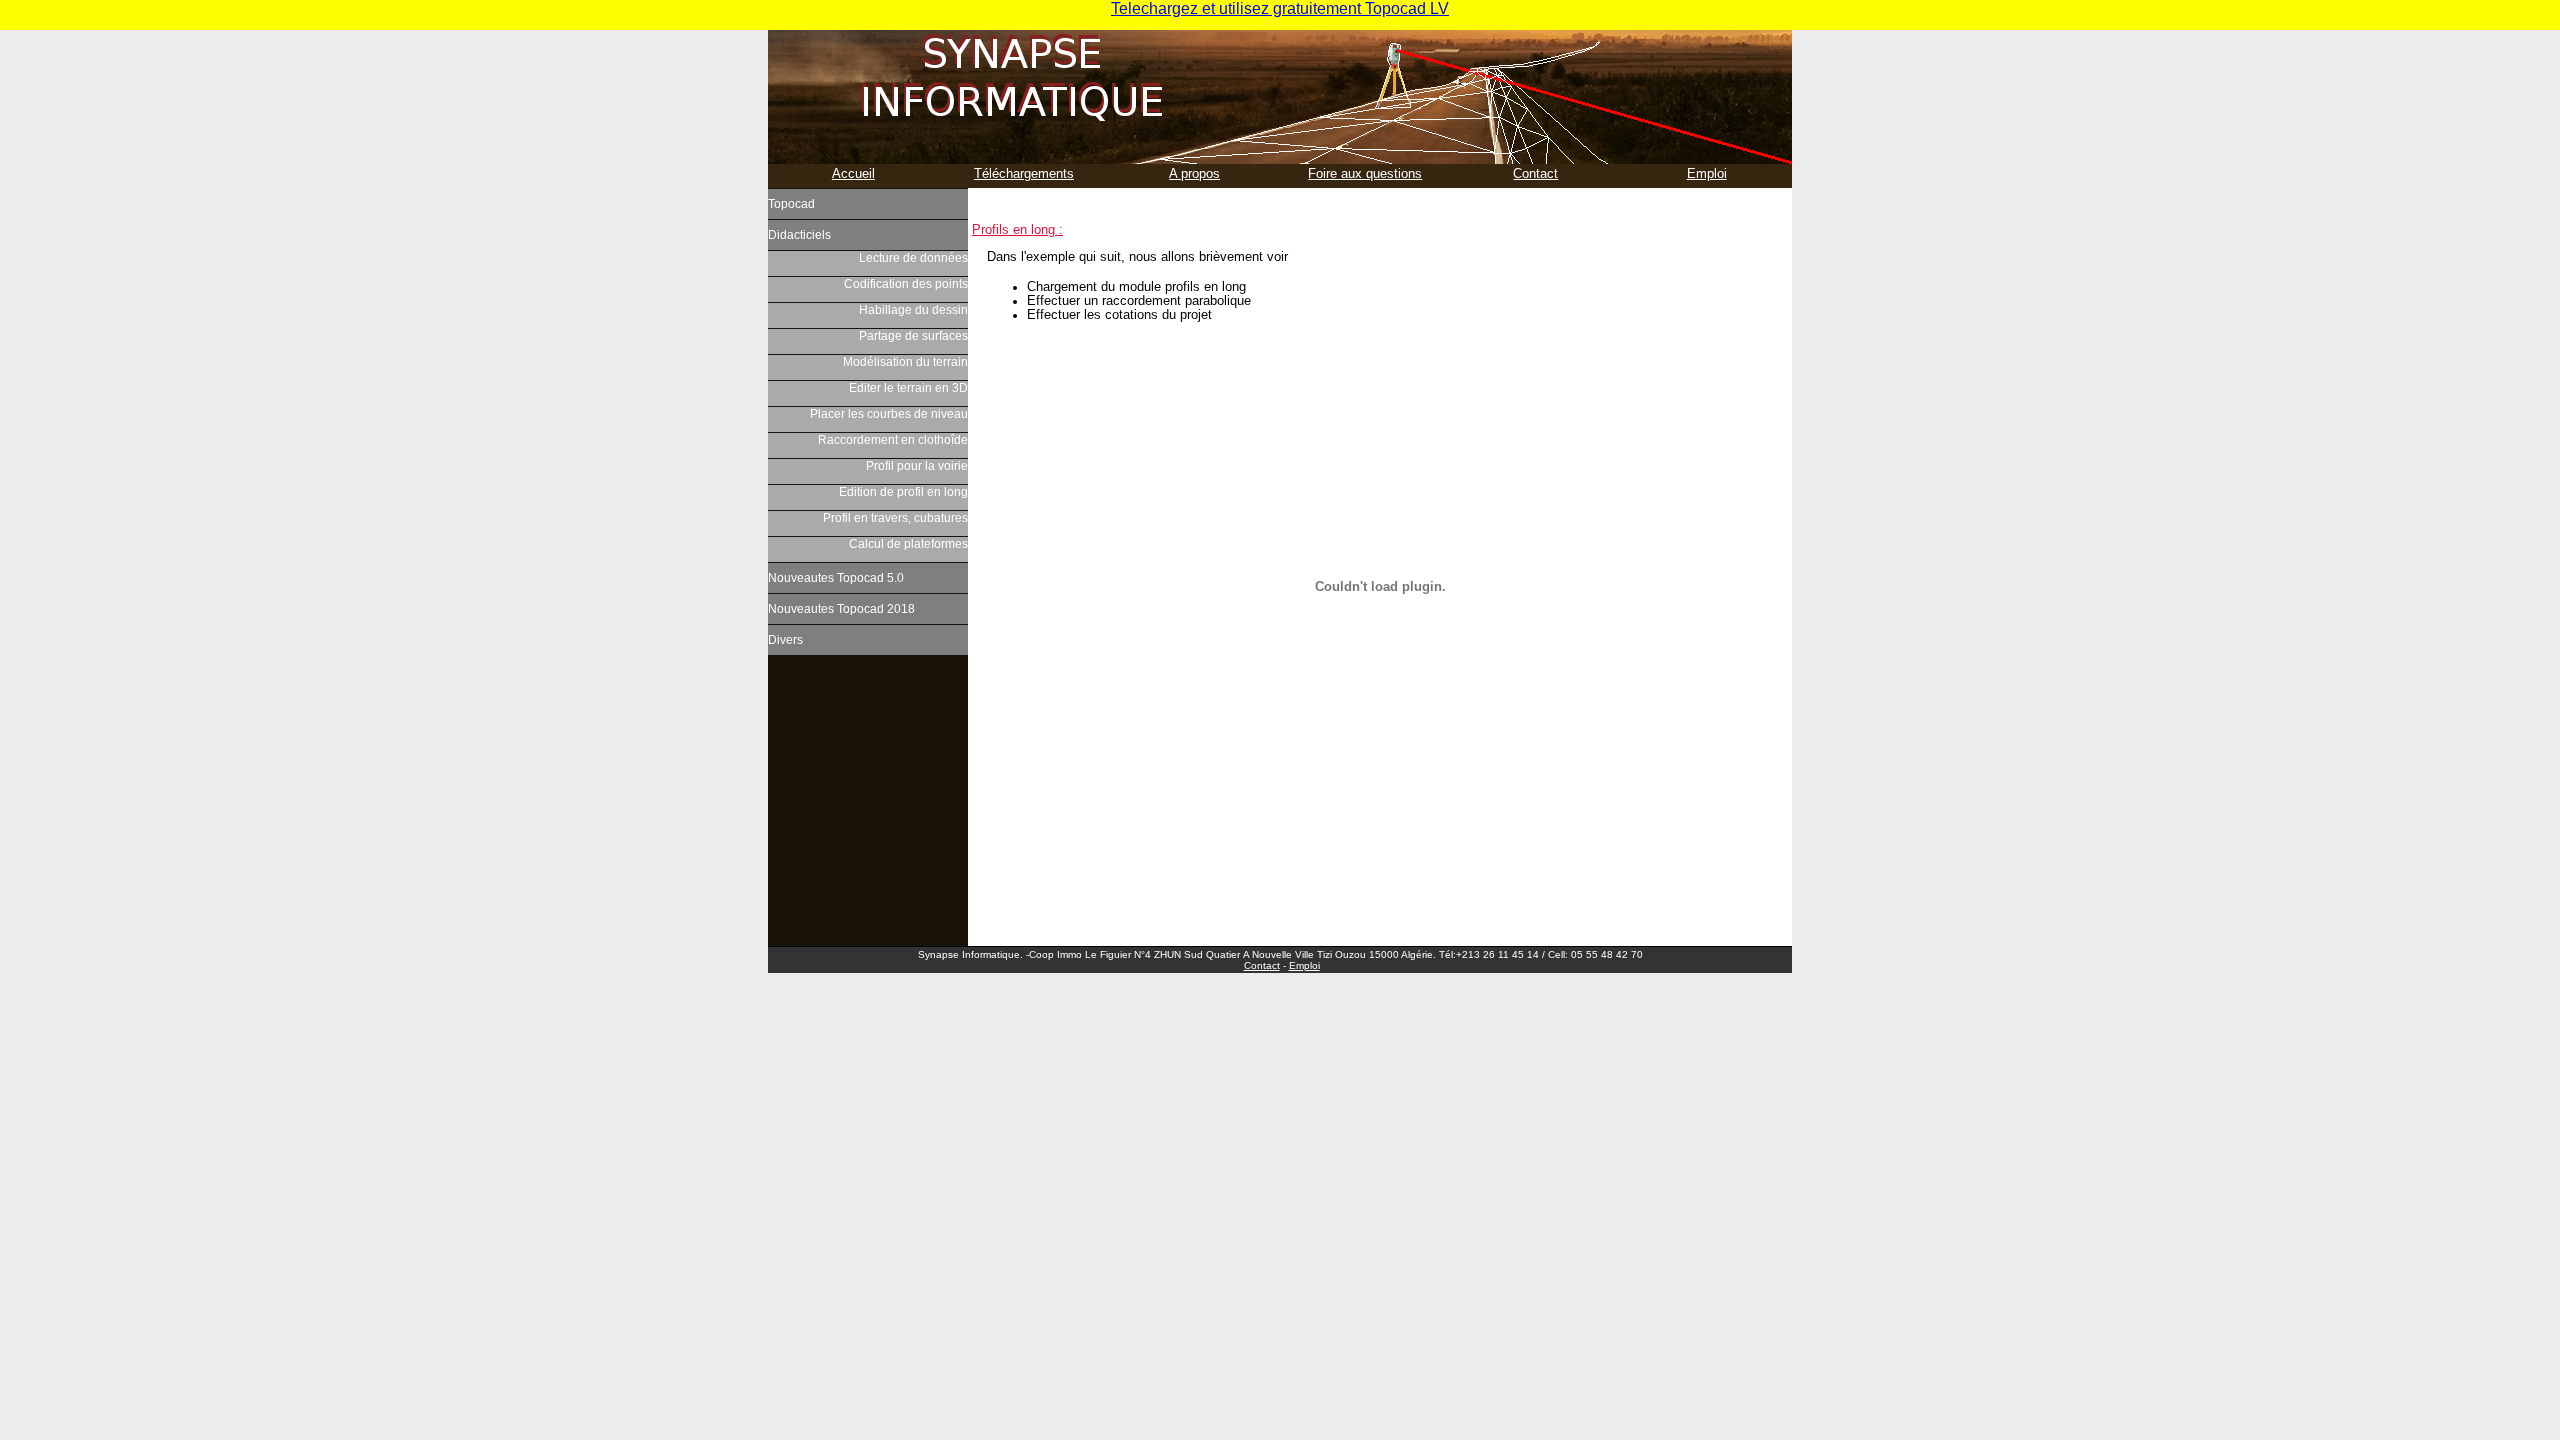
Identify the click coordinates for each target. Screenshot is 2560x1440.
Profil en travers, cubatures (895, 518)
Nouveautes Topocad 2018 (841, 609)
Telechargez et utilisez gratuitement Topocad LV (1280, 8)
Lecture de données (913, 258)
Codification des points (906, 284)
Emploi (1707, 173)
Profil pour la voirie (917, 466)
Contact (1535, 173)
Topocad (791, 204)
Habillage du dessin (913, 310)
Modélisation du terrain (905, 362)
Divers (785, 640)
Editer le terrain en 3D (908, 388)
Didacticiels (799, 235)
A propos (1194, 173)
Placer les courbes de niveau (889, 414)
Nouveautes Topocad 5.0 (836, 578)
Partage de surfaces (913, 336)
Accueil (853, 173)
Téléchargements (1024, 173)
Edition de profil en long (903, 492)
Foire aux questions (1365, 173)
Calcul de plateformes (908, 544)
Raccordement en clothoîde (893, 440)
